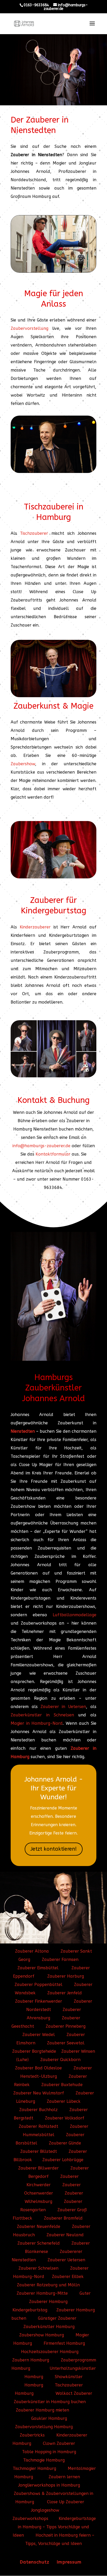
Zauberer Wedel (39, 2035)
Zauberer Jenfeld (65, 1993)
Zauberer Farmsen (60, 1960)
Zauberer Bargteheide (34, 2051)
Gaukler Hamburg (49, 2418)
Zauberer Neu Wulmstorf (39, 2093)
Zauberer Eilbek (68, 2277)
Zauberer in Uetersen (63, 1707)
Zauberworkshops (30, 2519)
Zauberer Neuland (65, 2235)
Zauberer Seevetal (66, 2043)
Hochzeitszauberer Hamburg (50, 2352)
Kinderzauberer (35, 927)
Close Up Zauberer (66, 2502)
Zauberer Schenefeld (39, 2243)
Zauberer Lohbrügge (63, 2160)
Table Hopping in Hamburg (49, 2452)
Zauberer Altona (32, 1951)
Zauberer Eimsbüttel (38, 1968)
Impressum (69, 2562)
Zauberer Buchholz (38, 2110)
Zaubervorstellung (29, 328)
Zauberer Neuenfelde (39, 2226)
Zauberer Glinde (65, 2143)
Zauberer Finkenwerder (39, 2001)
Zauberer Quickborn (60, 2060)
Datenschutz (35, 2562)
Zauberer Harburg (66, 1976)
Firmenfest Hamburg (64, 2343)
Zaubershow (23, 764)
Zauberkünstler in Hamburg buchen (50, 2402)
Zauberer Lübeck (64, 2101)
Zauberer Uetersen (66, 2260)
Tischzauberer (34, 533)
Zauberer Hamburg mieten (42, 2410)
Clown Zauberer (58, 2443)
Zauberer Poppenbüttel (38, 1985)
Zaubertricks (32, 2435)
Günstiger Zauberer (57, 2318)
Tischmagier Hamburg (34, 2468)
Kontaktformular (53, 1154)
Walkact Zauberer (74, 2393)
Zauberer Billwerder (38, 2168)
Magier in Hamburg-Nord (37, 1723)
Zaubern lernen (64, 2477)
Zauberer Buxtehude (62, 2085)
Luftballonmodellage (75, 1615)
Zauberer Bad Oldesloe (38, 2068)
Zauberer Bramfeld (63, 2218)
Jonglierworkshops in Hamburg (49, 2485)
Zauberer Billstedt (39, 2151)
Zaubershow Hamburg (42, 2335)
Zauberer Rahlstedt (39, 2126)
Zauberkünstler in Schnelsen (42, 1715)
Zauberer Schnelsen (38, 2268)
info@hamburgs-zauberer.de (41, 1146)
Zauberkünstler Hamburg (49, 2327)
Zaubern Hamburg (31, 2360)
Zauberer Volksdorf (65, 2118)
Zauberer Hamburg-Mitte (43, 2293)
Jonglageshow (45, 2510)
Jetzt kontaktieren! (54, 1849)
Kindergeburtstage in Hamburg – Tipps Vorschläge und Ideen (54, 2527)
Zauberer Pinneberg (66, 2026)
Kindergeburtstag (30, 2310)
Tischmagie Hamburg (44, 2460)
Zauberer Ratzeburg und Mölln (48, 2285)
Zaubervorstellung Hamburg (44, 2427)
